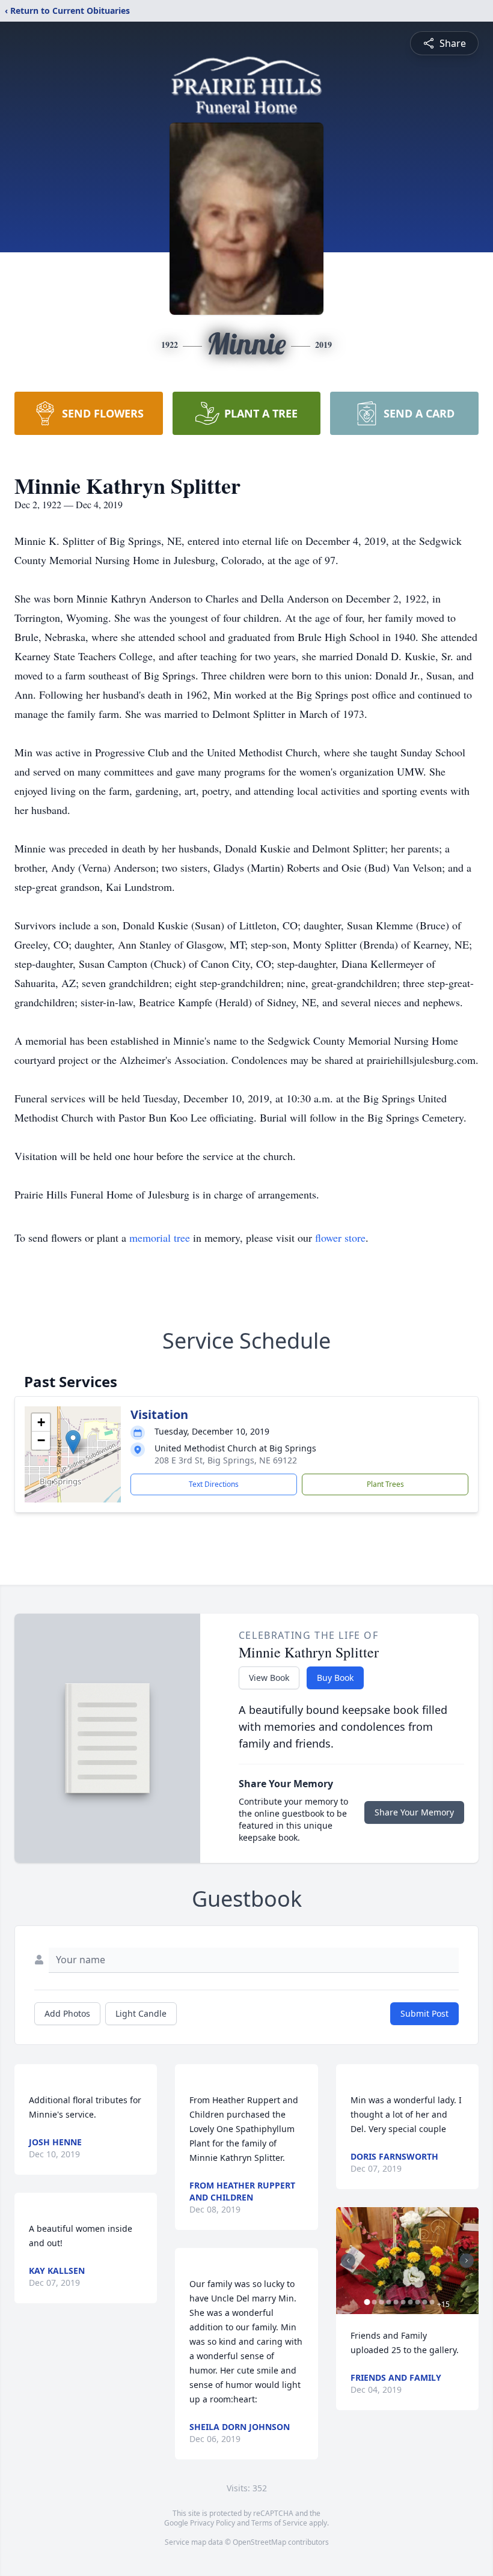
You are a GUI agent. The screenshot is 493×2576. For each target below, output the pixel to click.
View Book (269, 1678)
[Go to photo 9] (425, 2302)
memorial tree (160, 1238)
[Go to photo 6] (403, 2302)
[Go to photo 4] (389, 2302)
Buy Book (335, 1678)
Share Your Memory (414, 1812)
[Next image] (467, 2261)
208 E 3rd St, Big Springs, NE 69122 (226, 1460)
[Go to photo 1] (367, 2302)
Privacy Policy (213, 2523)
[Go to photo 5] (396, 2302)
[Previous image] (348, 2261)
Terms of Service (279, 2523)
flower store (340, 1238)
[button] (73, 1442)
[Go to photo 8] (418, 2302)
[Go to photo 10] (432, 2302)
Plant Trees (385, 1484)
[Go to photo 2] (375, 2302)
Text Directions (214, 1484)
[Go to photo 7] (411, 2302)
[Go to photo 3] (382, 2302)
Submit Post (424, 2013)
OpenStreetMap (259, 2542)
